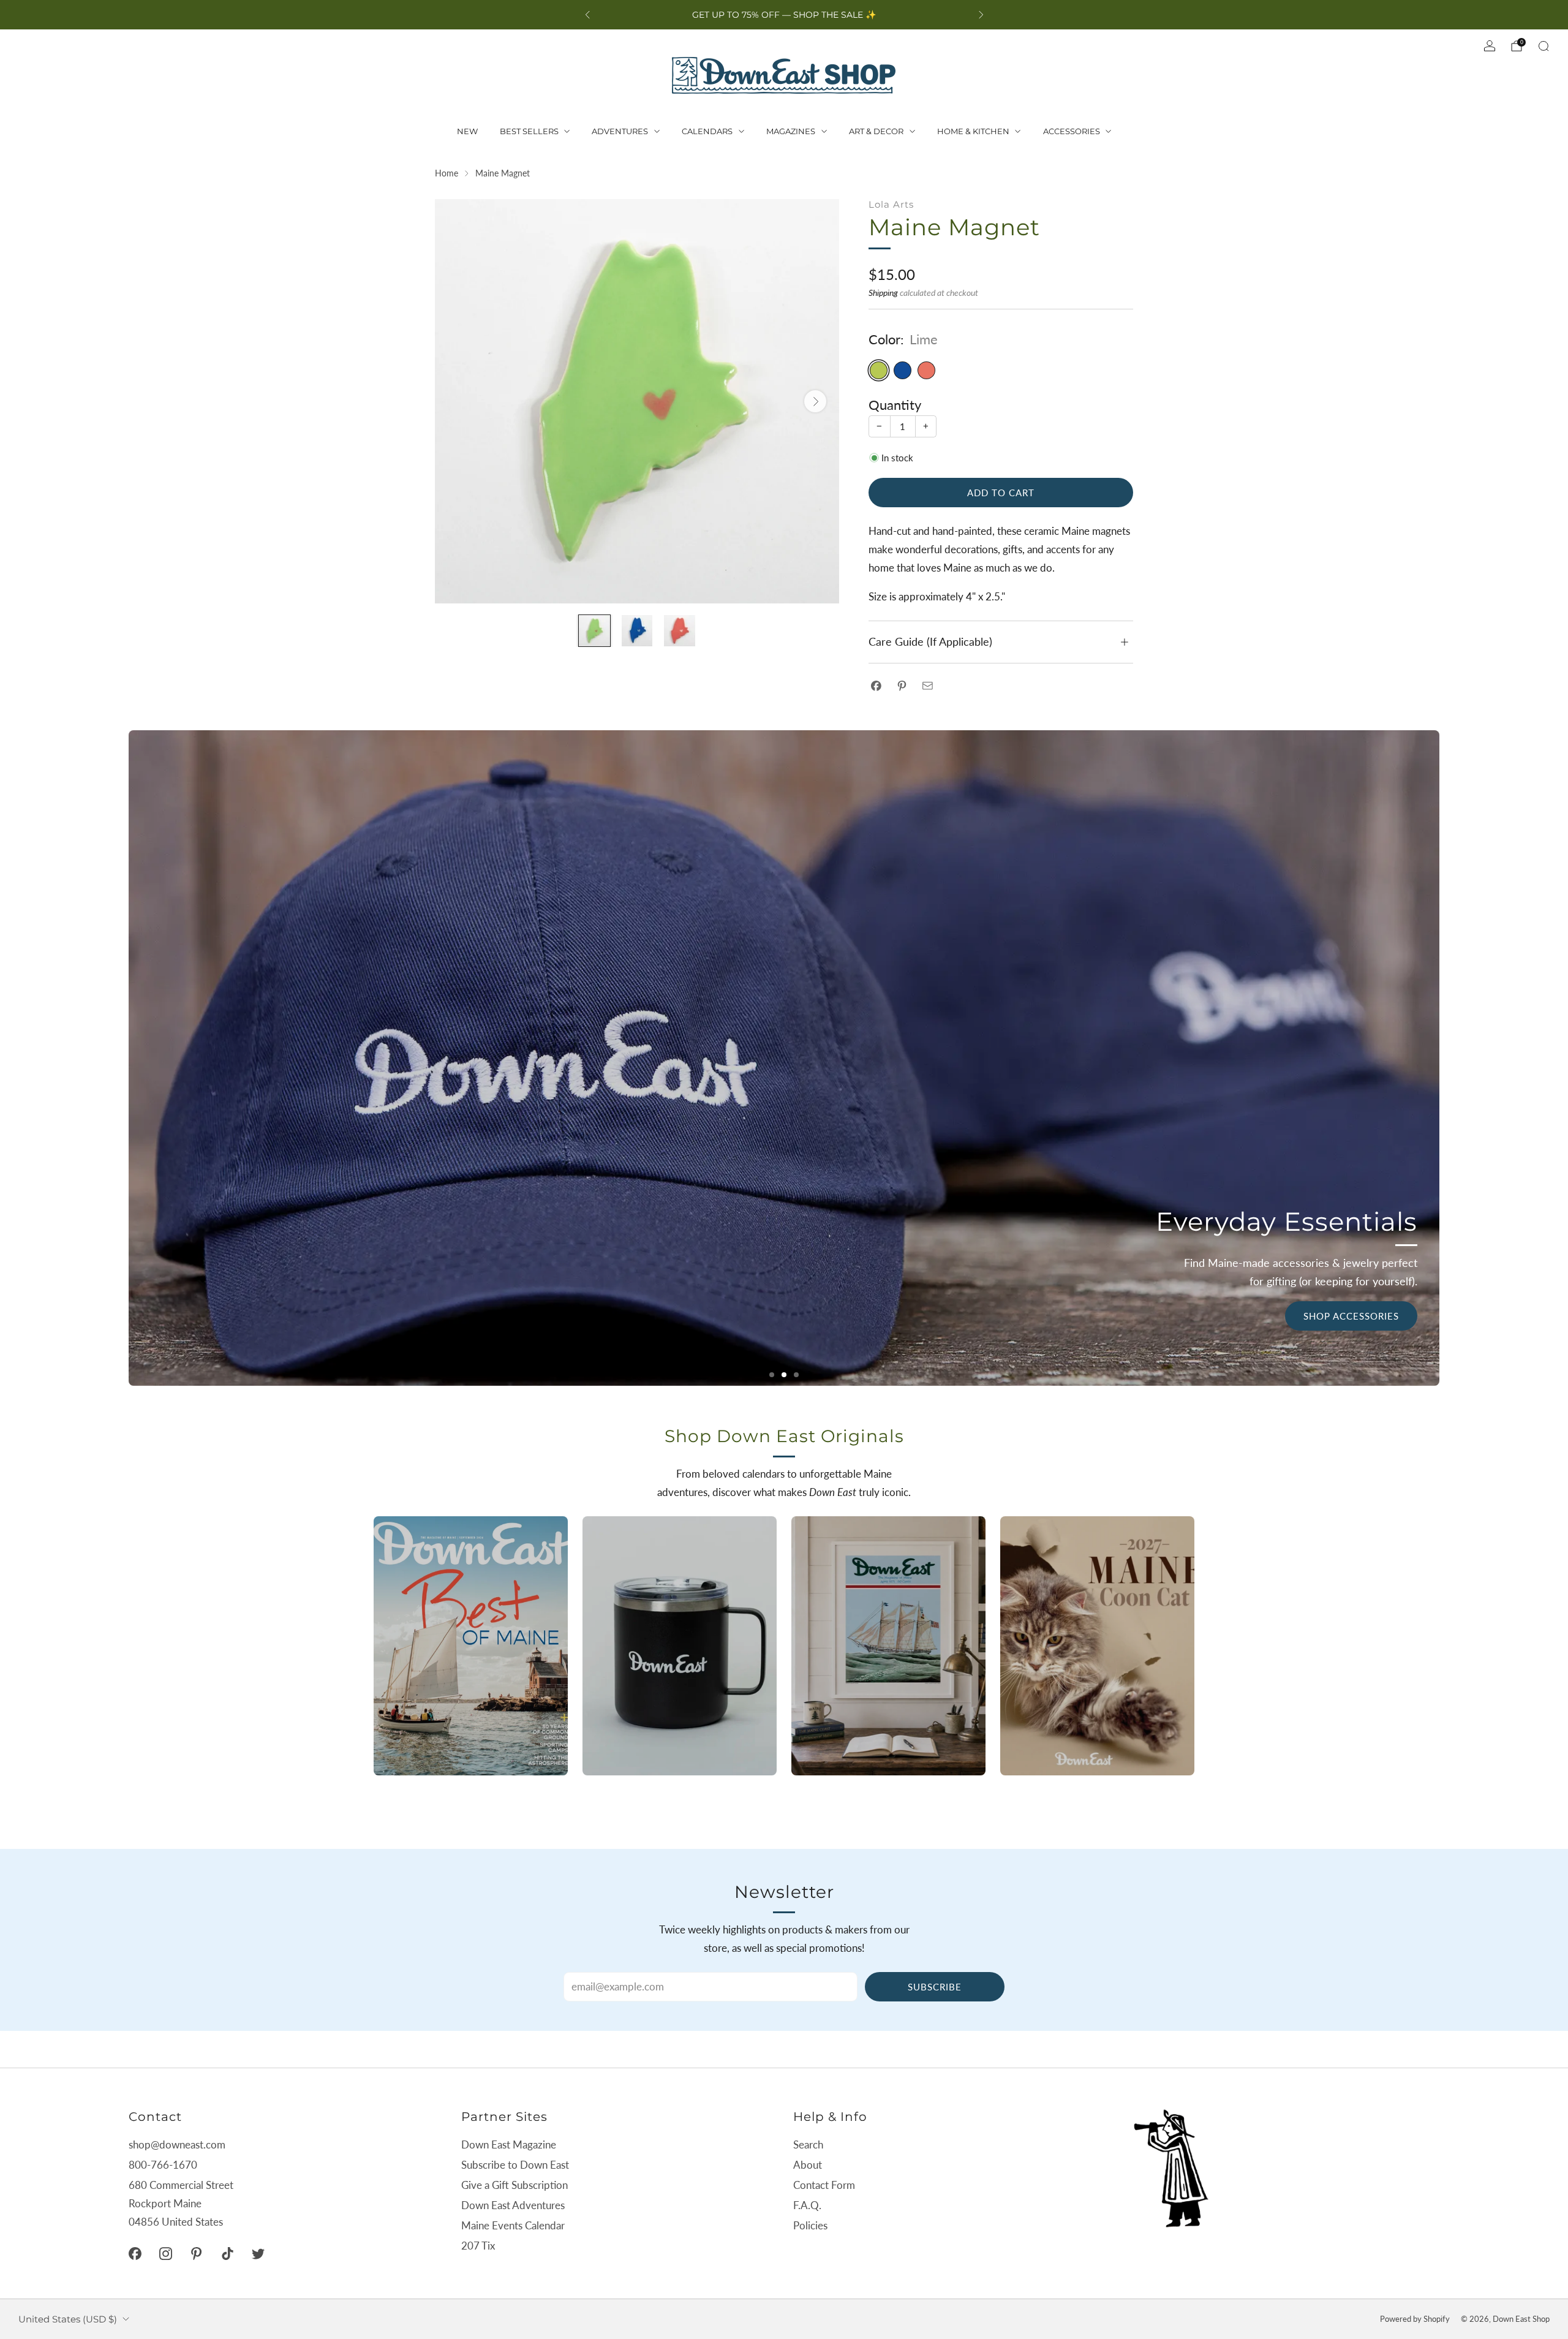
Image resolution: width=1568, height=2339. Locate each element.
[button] (772, 1375)
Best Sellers (529, 131)
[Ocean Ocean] (903, 370)
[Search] (1543, 46)
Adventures (620, 131)
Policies (810, 2225)
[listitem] (784, 15)
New (467, 131)
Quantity (895, 405)
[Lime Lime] (879, 370)
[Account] (1490, 46)
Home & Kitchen (973, 131)
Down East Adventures (513, 2205)
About (808, 2165)
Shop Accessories (1351, 1316)
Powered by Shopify (1415, 2319)
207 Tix (478, 2246)
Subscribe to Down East (515, 2165)
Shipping (883, 293)
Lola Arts (891, 204)
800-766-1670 (163, 2165)
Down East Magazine (509, 2144)
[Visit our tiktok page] (227, 2254)
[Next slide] (815, 401)
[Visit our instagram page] (165, 2254)
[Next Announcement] (981, 15)
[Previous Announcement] (587, 15)
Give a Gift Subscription (514, 2185)
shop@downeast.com (177, 2144)
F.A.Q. (807, 2205)
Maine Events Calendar (513, 2225)
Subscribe (935, 1987)
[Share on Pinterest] (902, 686)
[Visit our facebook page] (135, 2254)
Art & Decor (876, 131)
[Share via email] (928, 686)
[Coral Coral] (926, 370)
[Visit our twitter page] (258, 2254)
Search (808, 2144)
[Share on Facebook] (876, 686)
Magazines (791, 131)
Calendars (707, 131)
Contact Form (824, 2185)
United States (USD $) (68, 2319)
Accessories (1072, 131)
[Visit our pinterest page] (197, 2254)
